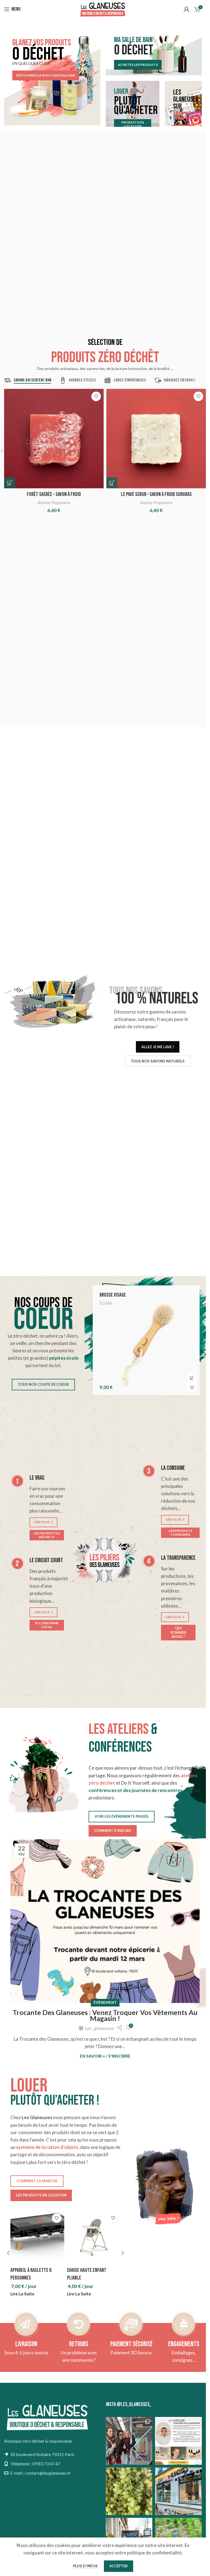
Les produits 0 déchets (47, 1535)
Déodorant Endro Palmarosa (127, 1295)
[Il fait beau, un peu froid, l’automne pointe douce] (129, 2491)
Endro (105, 1303)
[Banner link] (52, 77)
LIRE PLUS (42, 1522)
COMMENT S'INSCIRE (113, 1831)
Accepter (119, 2566)
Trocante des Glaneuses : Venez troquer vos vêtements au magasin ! (105, 2015)
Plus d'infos (86, 2566)
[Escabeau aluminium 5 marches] (94, 2238)
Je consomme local (47, 1625)
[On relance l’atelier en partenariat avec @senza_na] (178, 2441)
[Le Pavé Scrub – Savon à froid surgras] (156, 439)
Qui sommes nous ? (178, 1632)
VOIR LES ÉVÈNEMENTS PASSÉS (122, 1816)
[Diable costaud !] (37, 2238)
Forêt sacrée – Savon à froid (54, 494)
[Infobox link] (26, 2349)
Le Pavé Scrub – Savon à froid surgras (156, 494)
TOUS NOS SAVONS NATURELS (158, 1061)
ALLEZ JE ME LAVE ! (158, 1047)
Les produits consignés (180, 1533)
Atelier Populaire (54, 502)
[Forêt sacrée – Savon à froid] (54, 439)
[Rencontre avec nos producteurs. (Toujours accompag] (129, 2441)
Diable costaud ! (26, 2270)
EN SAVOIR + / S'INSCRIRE (105, 2056)
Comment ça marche (37, 2181)
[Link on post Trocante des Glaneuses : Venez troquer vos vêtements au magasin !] (105, 1921)
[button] (10, 483)
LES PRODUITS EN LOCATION (41, 2195)
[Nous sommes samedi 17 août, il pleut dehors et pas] (178, 2491)
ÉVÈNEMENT (105, 2002)
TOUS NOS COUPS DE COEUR (43, 1384)
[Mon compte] (186, 9)
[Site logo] (103, 9)
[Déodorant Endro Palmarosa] (146, 1340)
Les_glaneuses (99, 2028)
